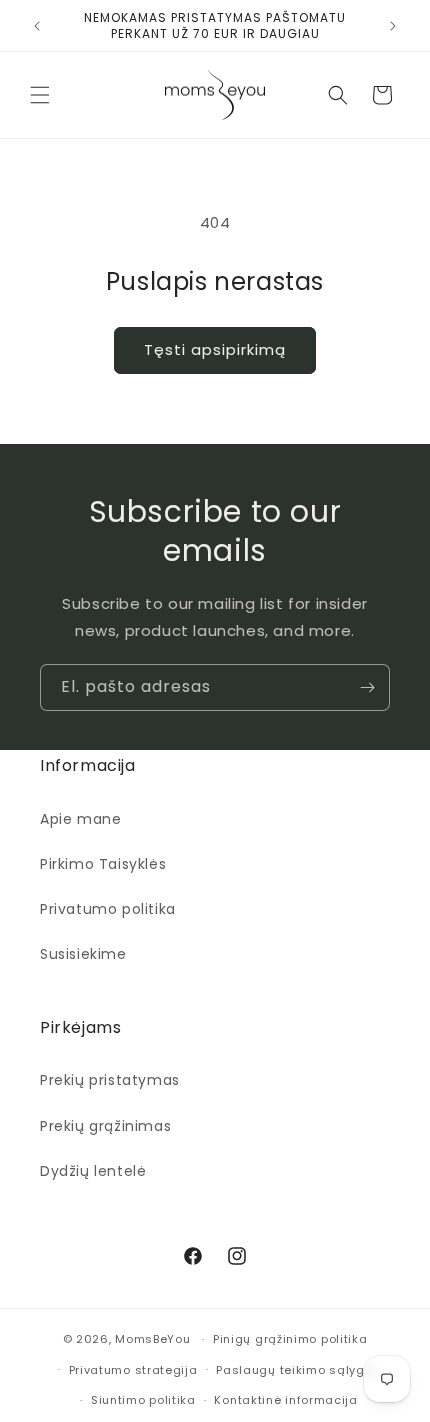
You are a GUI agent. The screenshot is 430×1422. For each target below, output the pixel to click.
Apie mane (80, 819)
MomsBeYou (152, 1339)
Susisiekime (83, 954)
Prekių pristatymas (110, 1080)
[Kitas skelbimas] (393, 26)
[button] (40, 95)
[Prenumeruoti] (367, 687)
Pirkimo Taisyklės (103, 864)
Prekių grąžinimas (105, 1126)
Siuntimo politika (143, 1400)
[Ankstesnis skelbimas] (37, 26)
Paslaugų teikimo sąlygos (298, 1370)
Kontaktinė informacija (285, 1400)
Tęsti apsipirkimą (215, 349)
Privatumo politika (108, 909)
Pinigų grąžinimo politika (290, 1339)
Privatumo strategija (133, 1370)
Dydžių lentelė (93, 1171)
